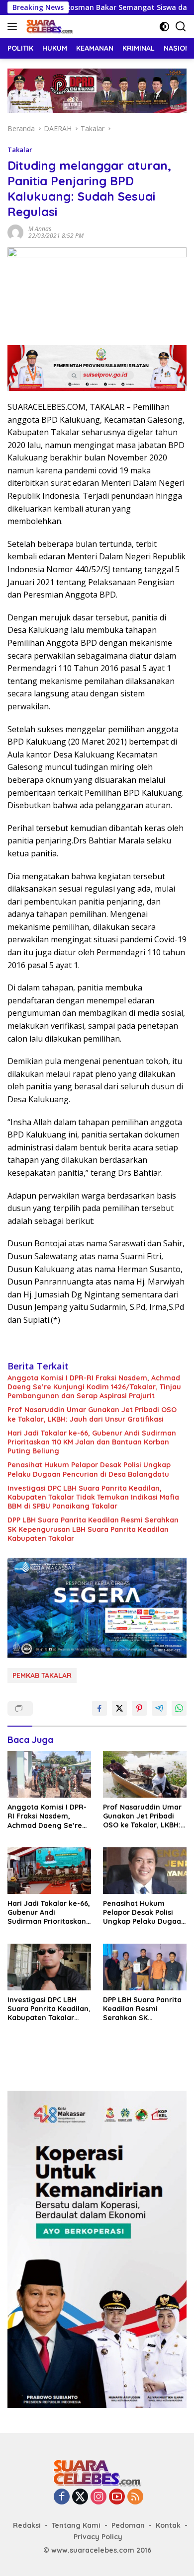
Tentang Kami (76, 2525)
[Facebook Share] (99, 1708)
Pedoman (128, 2525)
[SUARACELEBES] (48, 26)
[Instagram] (98, 2497)
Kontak (168, 2525)
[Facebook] (62, 2497)
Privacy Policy (98, 2537)
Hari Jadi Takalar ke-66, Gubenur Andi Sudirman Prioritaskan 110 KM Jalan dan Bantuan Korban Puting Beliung (92, 1442)
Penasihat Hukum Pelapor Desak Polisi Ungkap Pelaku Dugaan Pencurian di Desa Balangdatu (89, 1469)
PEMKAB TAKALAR (42, 1675)
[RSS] (135, 2497)
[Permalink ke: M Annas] (15, 232)
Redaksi (27, 2525)
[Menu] (14, 26)
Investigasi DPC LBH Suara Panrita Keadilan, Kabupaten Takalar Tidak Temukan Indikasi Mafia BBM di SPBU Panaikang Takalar (93, 1497)
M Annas (40, 229)
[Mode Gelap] (164, 27)
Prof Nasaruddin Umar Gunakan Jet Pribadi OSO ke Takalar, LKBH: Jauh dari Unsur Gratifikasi (92, 1414)
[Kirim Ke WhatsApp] (179, 1708)
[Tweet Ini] (119, 1708)
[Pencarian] (181, 27)
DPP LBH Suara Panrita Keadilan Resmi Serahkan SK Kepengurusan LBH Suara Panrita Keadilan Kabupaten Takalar (93, 1529)
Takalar (20, 150)
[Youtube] (117, 2497)
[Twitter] (80, 2497)
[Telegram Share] (159, 1708)
